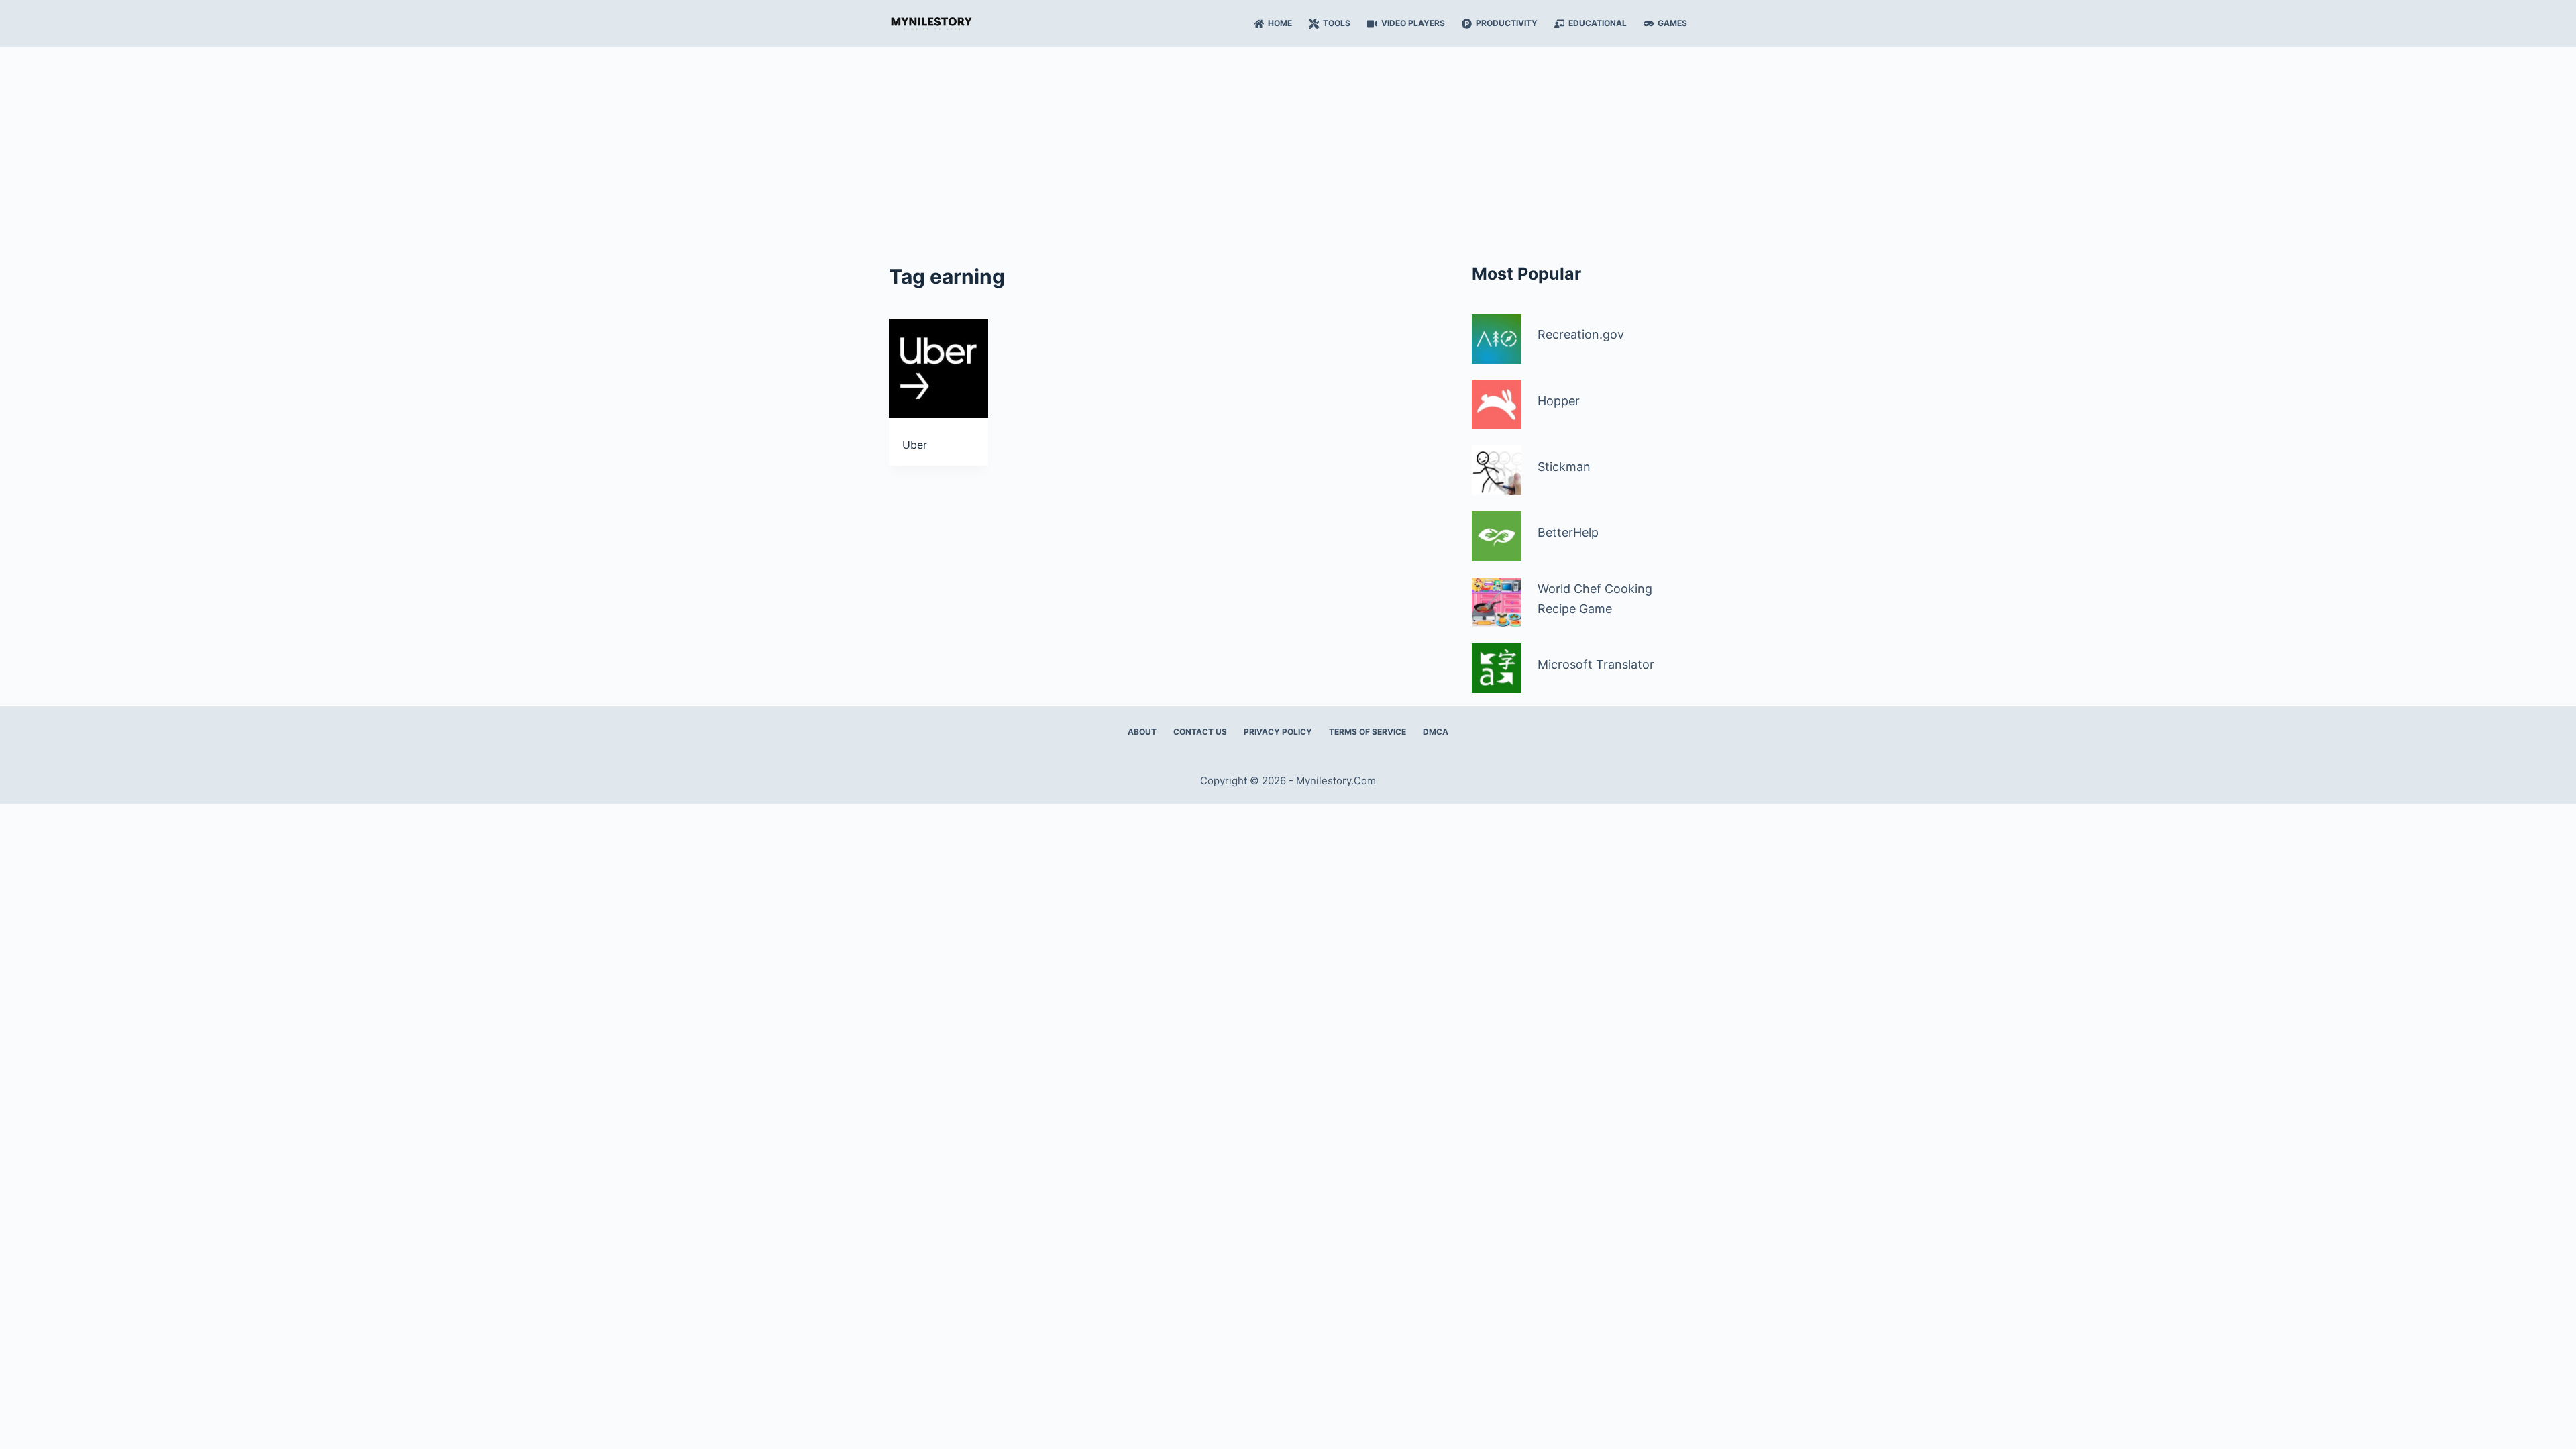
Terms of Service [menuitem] (1367, 732)
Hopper (1559, 401)
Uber (915, 445)
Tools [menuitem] (1337, 23)
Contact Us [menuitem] (1200, 732)
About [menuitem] (1142, 732)
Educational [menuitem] (1598, 23)
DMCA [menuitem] (1436, 732)
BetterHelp (1568, 532)
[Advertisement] (1288, 148)
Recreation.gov (1581, 334)
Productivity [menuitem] (1507, 23)
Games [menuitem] (1672, 23)
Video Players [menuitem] (1413, 23)
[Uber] (938, 368)
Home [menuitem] (1280, 23)
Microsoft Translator (1596, 664)
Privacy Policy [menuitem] (1278, 732)
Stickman (1564, 467)
